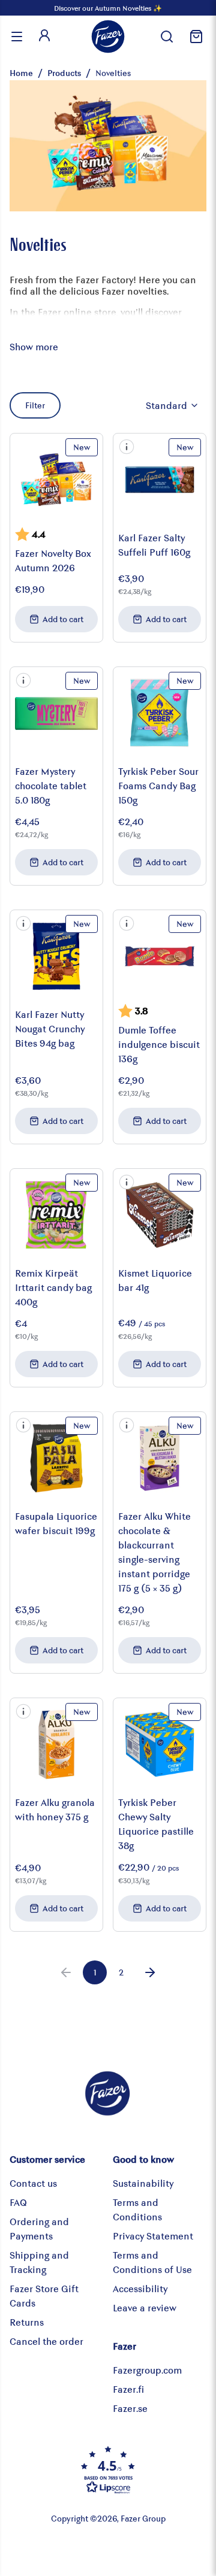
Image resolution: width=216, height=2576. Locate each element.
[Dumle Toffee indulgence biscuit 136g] (160, 956)
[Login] (44, 37)
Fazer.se (130, 2408)
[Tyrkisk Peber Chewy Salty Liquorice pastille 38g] (160, 1744)
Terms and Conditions (137, 2209)
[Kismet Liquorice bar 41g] (160, 1215)
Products (64, 73)
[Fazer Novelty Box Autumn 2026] (56, 480)
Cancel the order (46, 2341)
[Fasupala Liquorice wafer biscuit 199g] (56, 1458)
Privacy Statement (153, 2236)
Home (21, 73)
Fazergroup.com (147, 2370)
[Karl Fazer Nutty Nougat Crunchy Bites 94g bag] (56, 956)
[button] (127, 447)
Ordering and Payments (39, 2228)
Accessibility (140, 2288)
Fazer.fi (128, 2389)
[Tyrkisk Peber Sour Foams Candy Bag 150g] (160, 713)
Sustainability (143, 2183)
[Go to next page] (150, 1972)
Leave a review (145, 2307)
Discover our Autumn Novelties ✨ (108, 8)
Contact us (33, 2183)
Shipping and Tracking (39, 2262)
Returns (27, 2322)
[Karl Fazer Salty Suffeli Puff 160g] (160, 480)
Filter (35, 405)
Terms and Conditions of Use (152, 2262)
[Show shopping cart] (194, 37)
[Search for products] (167, 37)
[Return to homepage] (108, 37)
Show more (34, 346)
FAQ (18, 2202)
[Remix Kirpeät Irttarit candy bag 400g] (56, 1215)
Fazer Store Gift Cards (44, 2295)
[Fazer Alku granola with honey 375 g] (56, 1744)
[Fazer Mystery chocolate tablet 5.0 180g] (56, 713)
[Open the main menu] (17, 37)
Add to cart (63, 619)
